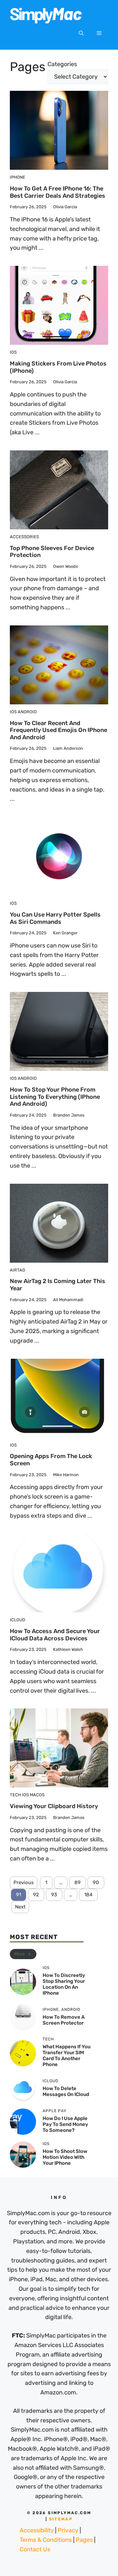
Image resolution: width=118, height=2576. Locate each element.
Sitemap (61, 2519)
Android (27, 712)
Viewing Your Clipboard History (54, 1806)
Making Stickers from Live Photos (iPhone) (58, 367)
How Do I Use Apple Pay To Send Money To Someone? (65, 2124)
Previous (24, 1882)
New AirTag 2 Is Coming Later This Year (58, 1285)
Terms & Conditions (46, 2540)
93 (54, 1895)
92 (36, 1895)
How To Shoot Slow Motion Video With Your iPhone (65, 2157)
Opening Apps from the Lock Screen (51, 1460)
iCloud (18, 1620)
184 (88, 1895)
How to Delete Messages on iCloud (66, 2091)
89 (78, 1882)
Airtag (18, 1270)
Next (20, 1907)
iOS (13, 352)
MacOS (37, 1795)
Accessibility (37, 2530)
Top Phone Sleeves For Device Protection (52, 552)
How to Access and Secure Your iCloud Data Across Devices (55, 1635)
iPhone (18, 177)
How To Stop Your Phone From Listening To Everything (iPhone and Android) (55, 1097)
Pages (84, 2540)
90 (96, 1882)
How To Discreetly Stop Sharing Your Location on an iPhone (64, 1984)
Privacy (68, 2530)
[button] (81, 33)
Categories (62, 64)
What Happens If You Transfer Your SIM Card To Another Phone (67, 2056)
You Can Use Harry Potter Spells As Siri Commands (55, 918)
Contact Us (35, 2549)
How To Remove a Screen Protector (64, 2020)
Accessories (24, 537)
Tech (15, 1795)
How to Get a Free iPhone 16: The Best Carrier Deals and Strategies (58, 192)
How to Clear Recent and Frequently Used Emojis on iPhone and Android (59, 730)
